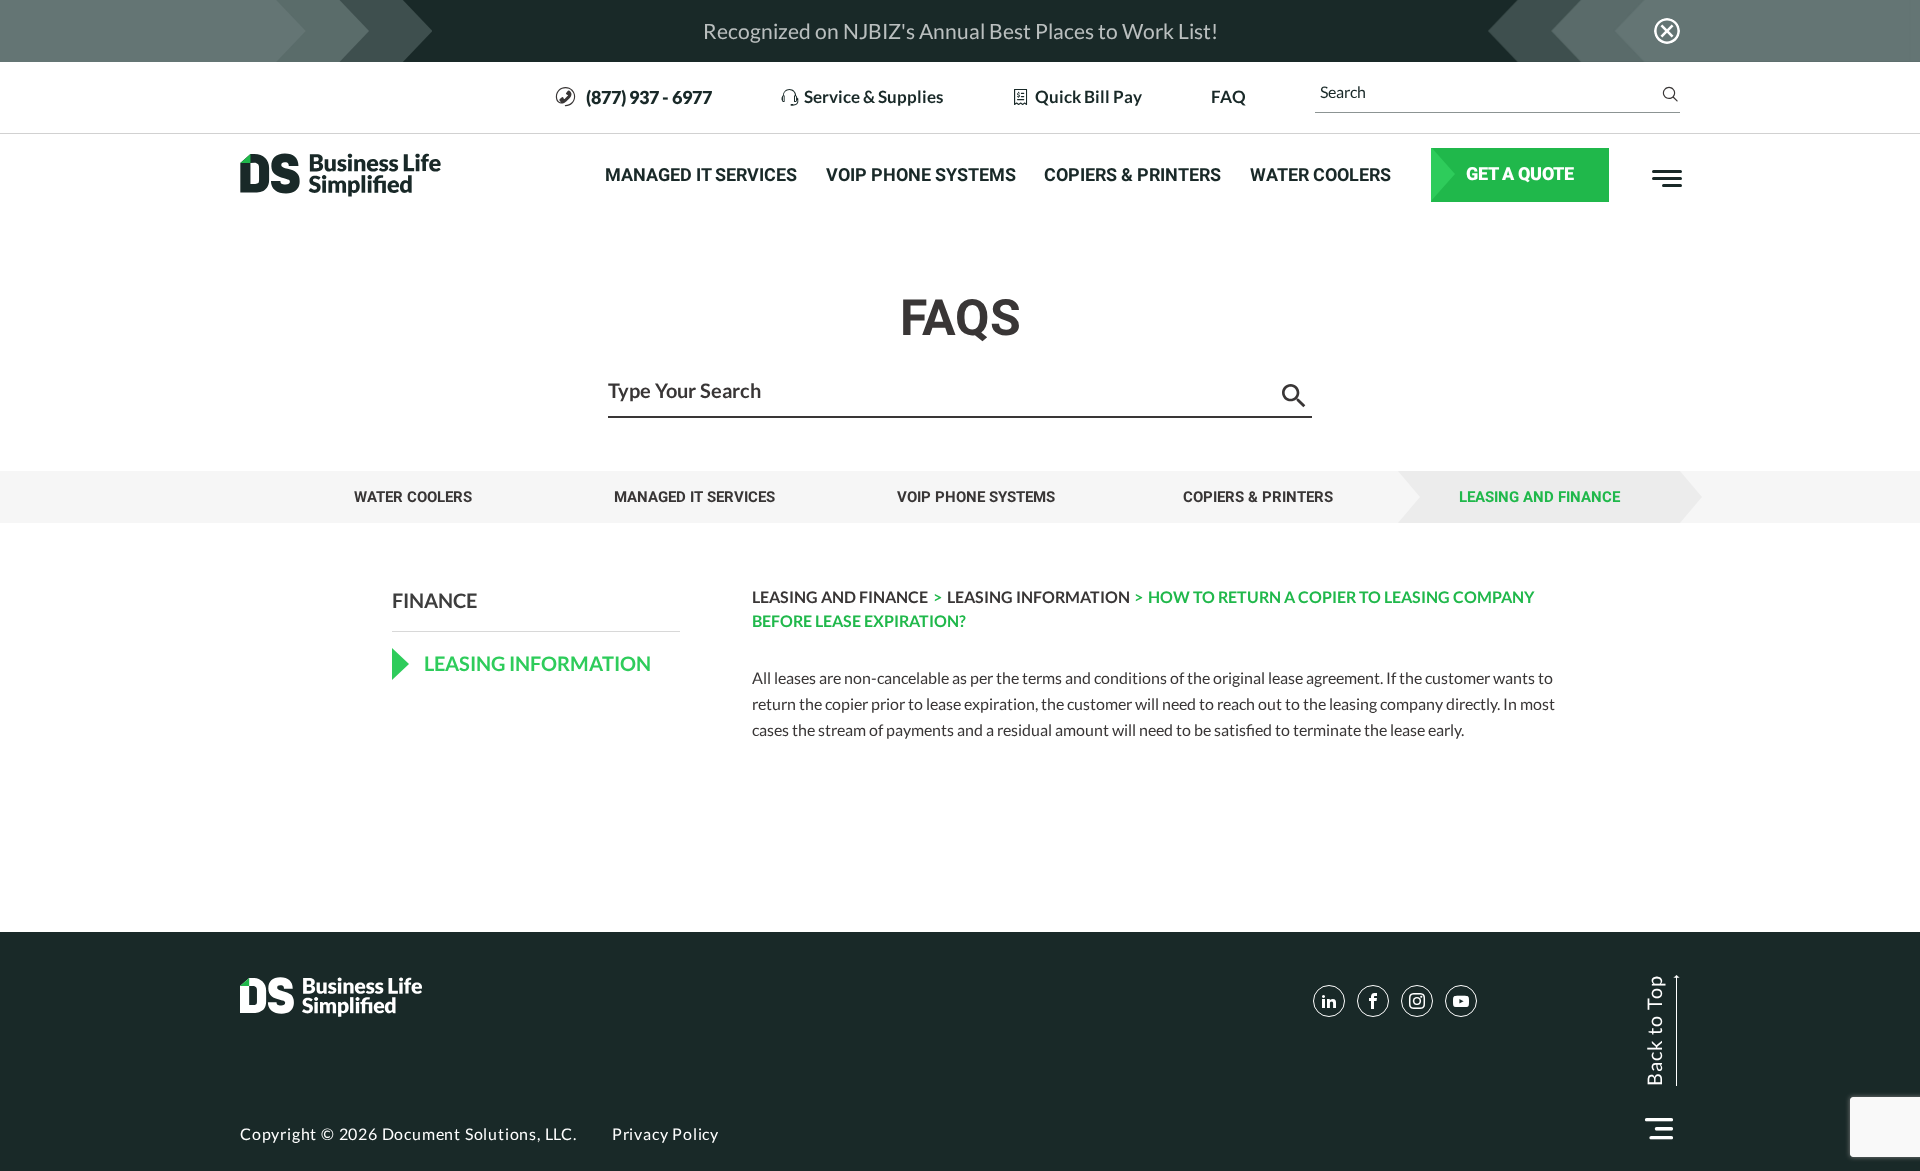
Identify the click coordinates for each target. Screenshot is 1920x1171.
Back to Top (1654, 1030)
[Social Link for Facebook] (1373, 1001)
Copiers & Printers (1132, 175)
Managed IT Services (694, 497)
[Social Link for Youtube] (1461, 1001)
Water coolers (1320, 175)
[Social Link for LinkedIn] (1329, 1001)
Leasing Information (1038, 596)
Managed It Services (701, 175)
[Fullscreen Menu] (1657, 175)
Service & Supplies (873, 97)
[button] (1659, 1129)
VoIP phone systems (921, 175)
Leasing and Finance (1539, 497)
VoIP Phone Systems (976, 497)
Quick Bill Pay (1088, 97)
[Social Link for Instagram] (1417, 1001)
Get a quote (1520, 173)
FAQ (1228, 97)
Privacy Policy (665, 1133)
